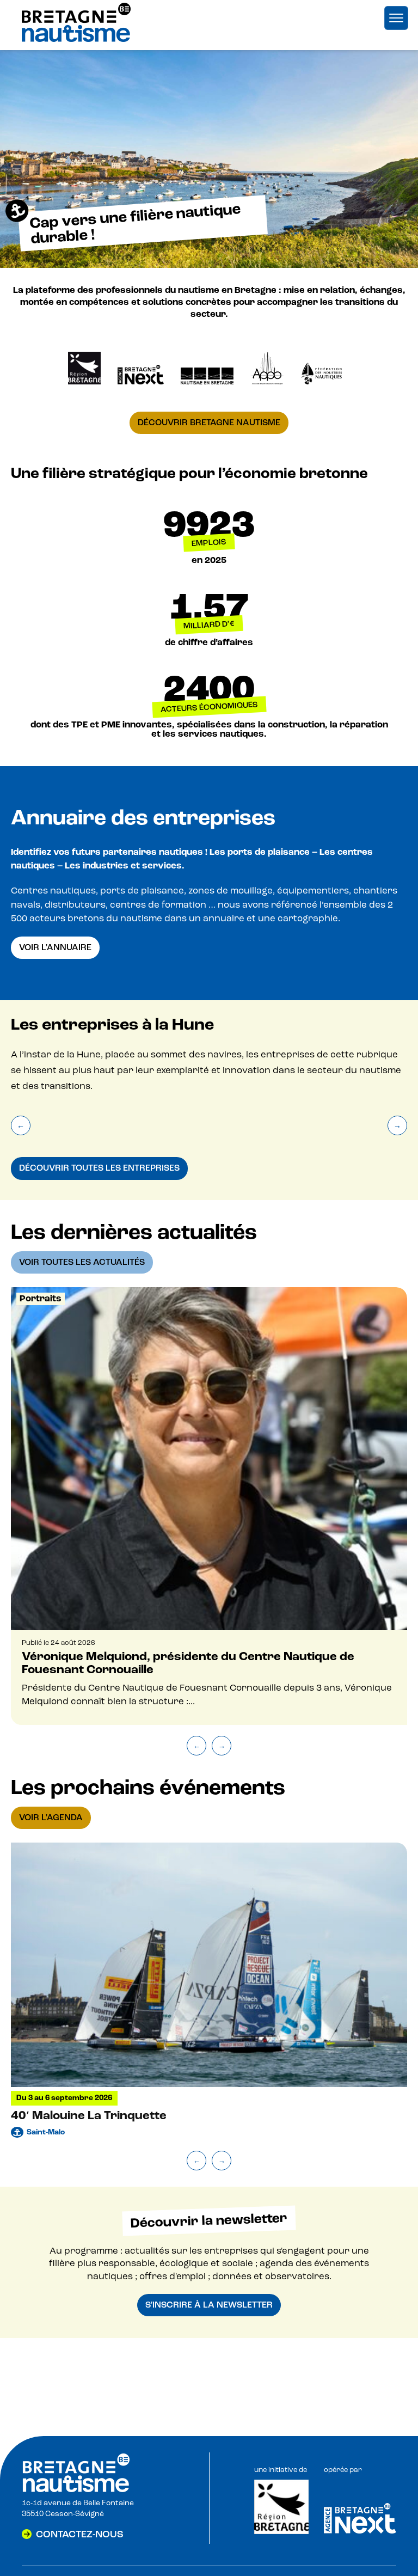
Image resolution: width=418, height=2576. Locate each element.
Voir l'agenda (51, 1818)
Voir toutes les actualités (82, 1262)
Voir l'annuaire (55, 947)
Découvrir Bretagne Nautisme (209, 423)
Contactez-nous (80, 2534)
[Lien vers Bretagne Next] (360, 2531)
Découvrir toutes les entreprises (99, 1168)
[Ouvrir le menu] (396, 18)
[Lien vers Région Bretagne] (281, 2532)
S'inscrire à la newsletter (209, 2305)
